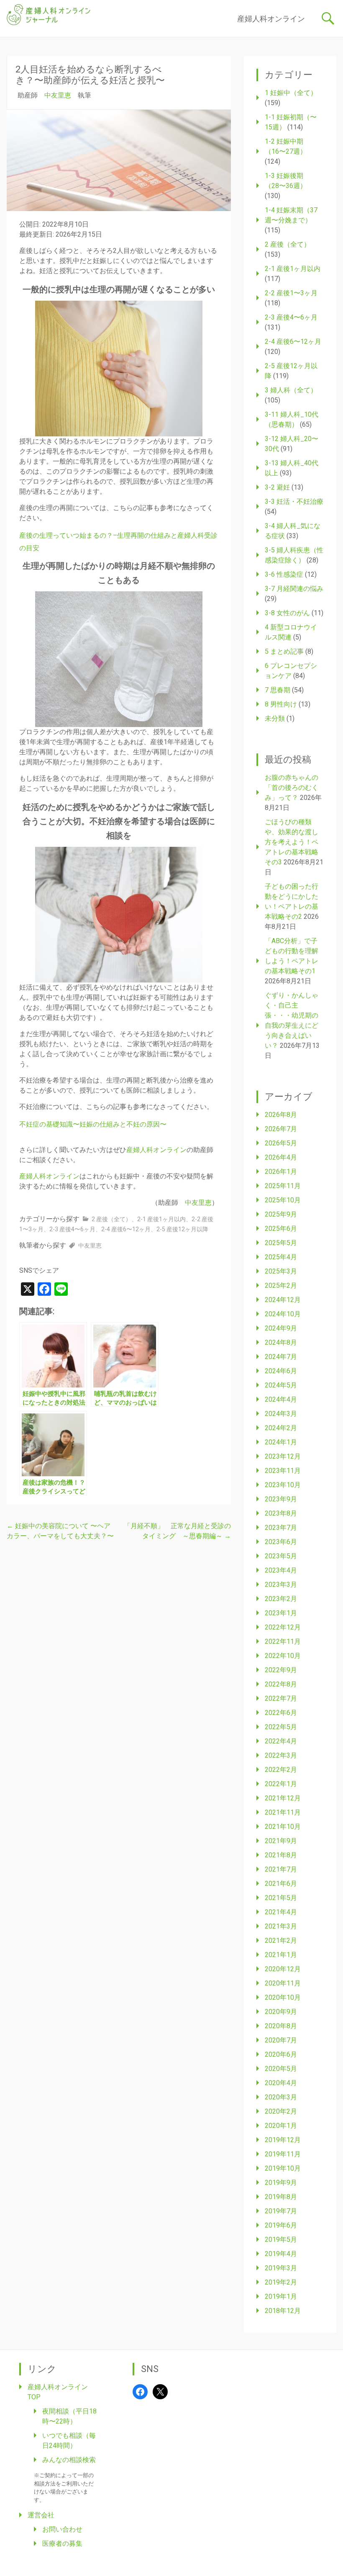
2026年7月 (281, 1129)
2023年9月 (281, 1499)
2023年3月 (281, 1585)
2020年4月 (281, 2083)
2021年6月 (281, 1884)
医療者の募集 (62, 2544)
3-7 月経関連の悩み (294, 589)
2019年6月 (281, 2225)
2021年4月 (281, 1912)
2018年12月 (283, 2311)
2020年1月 (281, 2126)
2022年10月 (283, 1656)
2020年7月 (281, 2040)
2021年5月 (281, 1898)
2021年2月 (281, 1940)
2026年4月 (281, 1157)
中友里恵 (58, 95)
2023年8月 (281, 1513)
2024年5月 (281, 1385)
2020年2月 (281, 2111)
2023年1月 (281, 1613)
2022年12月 (283, 1627)
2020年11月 (283, 1983)
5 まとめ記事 (284, 651)
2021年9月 (281, 1841)
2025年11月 (283, 1186)
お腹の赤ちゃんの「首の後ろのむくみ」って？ (292, 788)
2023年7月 (281, 1528)
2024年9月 (281, 1328)
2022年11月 (283, 1641)
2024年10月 (283, 1314)
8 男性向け (281, 704)
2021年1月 (281, 1955)
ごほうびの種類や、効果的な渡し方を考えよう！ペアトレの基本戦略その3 (292, 842)
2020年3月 (281, 2097)
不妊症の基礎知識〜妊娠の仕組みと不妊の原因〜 (93, 1124)
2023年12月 (283, 1456)
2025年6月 (281, 1229)
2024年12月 (283, 1300)
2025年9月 (281, 1214)
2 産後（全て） (111, 1219)
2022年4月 (281, 1741)
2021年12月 (283, 1798)
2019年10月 (283, 2168)
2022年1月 (281, 1784)
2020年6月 (281, 2054)
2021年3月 (281, 1926)
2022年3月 (281, 1755)
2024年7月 (281, 1357)
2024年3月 (281, 1414)
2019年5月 (281, 2239)
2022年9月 (281, 1670)
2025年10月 (283, 1200)
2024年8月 (281, 1342)
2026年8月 (281, 1115)
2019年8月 (281, 2197)
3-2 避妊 (277, 487)
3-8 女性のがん (287, 613)
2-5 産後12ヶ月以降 (182, 1229)
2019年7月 (281, 2211)
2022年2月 (281, 1770)
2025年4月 (281, 1257)
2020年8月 (281, 2026)
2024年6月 (281, 1371)
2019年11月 (283, 2154)
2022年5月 (281, 1727)
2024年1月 (281, 1442)
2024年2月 (281, 1428)
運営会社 (41, 2515)
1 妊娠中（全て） (291, 93)
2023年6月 (281, 1542)
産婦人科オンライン (271, 19)
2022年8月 (281, 1684)
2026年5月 (281, 1143)
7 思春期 (278, 690)
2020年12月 (283, 1969)
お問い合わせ (62, 2529)
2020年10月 (283, 1997)
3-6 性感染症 (284, 574)
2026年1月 (281, 1172)
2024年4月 (281, 1399)
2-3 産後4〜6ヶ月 (72, 1229)
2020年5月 (281, 2069)
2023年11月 (283, 1471)
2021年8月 (281, 1855)
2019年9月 (281, 2183)
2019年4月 (281, 2254)
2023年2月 (281, 1599)
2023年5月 (281, 1556)
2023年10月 (283, 1485)
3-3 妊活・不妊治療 (294, 502)
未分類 (275, 718)
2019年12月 (283, 2140)
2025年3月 (281, 1271)
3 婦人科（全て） (291, 390)
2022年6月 (281, 1713)
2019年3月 (281, 2268)
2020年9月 (281, 2012)
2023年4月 (281, 1570)
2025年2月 (281, 1285)
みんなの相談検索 (69, 2460)
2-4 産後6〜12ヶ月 (126, 1229)
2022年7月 (281, 1698)
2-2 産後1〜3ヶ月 (291, 293)
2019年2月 (281, 2282)
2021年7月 (281, 1869)
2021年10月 (283, 1827)
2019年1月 (281, 2296)
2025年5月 (281, 1243)
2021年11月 (283, 1812)
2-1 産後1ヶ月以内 (161, 1219)
